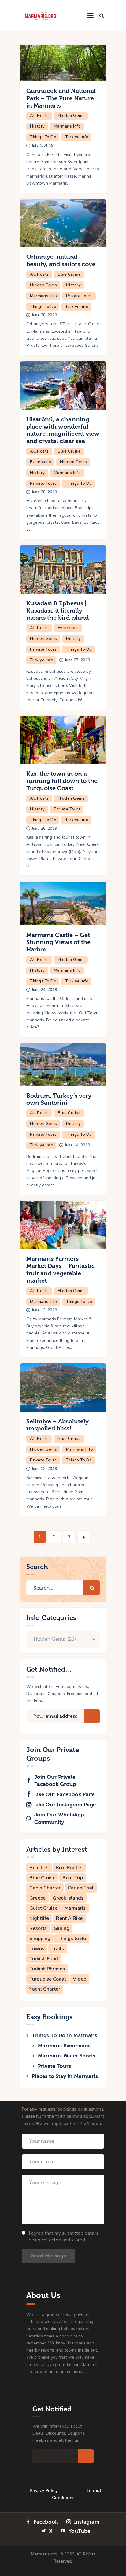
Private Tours (80, 296)
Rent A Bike (69, 1918)
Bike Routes (69, 1868)
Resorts (38, 1928)
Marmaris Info (67, 126)
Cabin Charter (45, 1888)
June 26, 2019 (44, 829)
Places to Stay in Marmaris (65, 2076)
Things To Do (43, 137)
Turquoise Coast (48, 1979)
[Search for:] (63, 1588)
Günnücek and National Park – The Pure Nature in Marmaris (61, 98)
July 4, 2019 (43, 146)
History (37, 126)
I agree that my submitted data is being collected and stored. (64, 2237)
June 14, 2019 (78, 1145)
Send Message (49, 2256)
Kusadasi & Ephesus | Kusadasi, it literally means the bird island (57, 611)
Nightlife (39, 1918)
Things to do (72, 1939)
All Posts (39, 116)
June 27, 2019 (78, 660)
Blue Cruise (69, 274)
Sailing (62, 1928)
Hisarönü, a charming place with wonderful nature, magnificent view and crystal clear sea (63, 430)
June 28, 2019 (44, 315)
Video (80, 1979)
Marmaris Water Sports (67, 2056)
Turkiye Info (77, 137)
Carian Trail (81, 1888)
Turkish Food (44, 1959)
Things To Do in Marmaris (65, 2036)
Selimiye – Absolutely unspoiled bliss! (57, 1425)
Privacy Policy (44, 2491)
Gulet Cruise (43, 1908)
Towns (37, 1949)
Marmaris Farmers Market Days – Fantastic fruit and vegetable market (61, 1270)
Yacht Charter (45, 1989)
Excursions (41, 462)
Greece (37, 1898)
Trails (58, 1949)
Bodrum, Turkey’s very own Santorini (59, 1099)
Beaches (39, 1868)
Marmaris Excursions (64, 2046)
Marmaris (75, 1908)
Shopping (40, 1939)
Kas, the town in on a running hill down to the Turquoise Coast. (62, 781)
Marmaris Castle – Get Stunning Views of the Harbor (58, 942)
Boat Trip (73, 1878)
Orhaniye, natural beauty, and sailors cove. (62, 260)
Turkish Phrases (47, 1969)
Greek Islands (68, 1898)
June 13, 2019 (44, 1310)
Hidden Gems (71, 116)
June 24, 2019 (44, 990)
